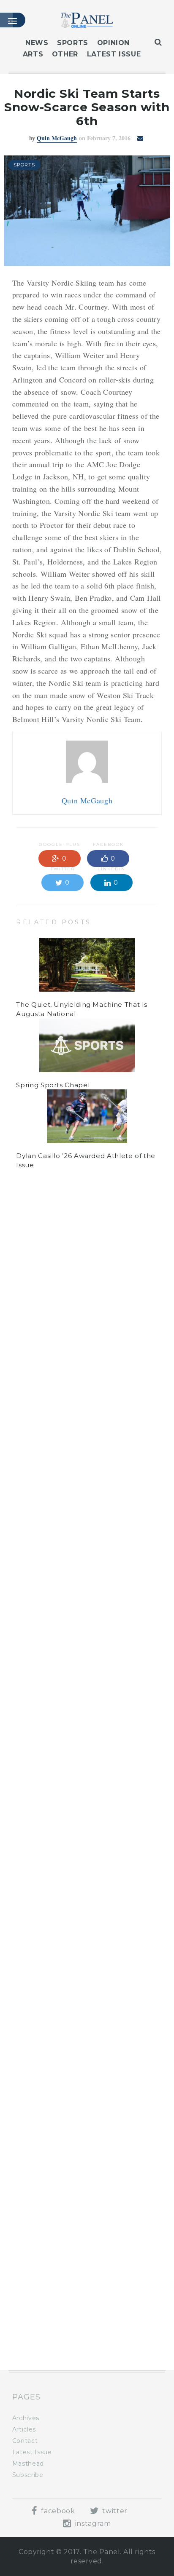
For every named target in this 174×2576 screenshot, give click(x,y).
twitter (114, 2511)
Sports (73, 43)
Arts (33, 54)
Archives (26, 2418)
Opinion (113, 43)
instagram (92, 2524)
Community (59, 1280)
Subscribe (28, 2475)
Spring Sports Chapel (53, 1085)
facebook (57, 2511)
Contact (25, 2441)
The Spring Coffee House (60, 2189)
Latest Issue (114, 54)
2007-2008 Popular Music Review (74, 2260)
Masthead (28, 2464)
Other (65, 54)
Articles (24, 2429)
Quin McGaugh (57, 138)
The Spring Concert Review (63, 2331)
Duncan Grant (57, 1253)
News (37, 43)
